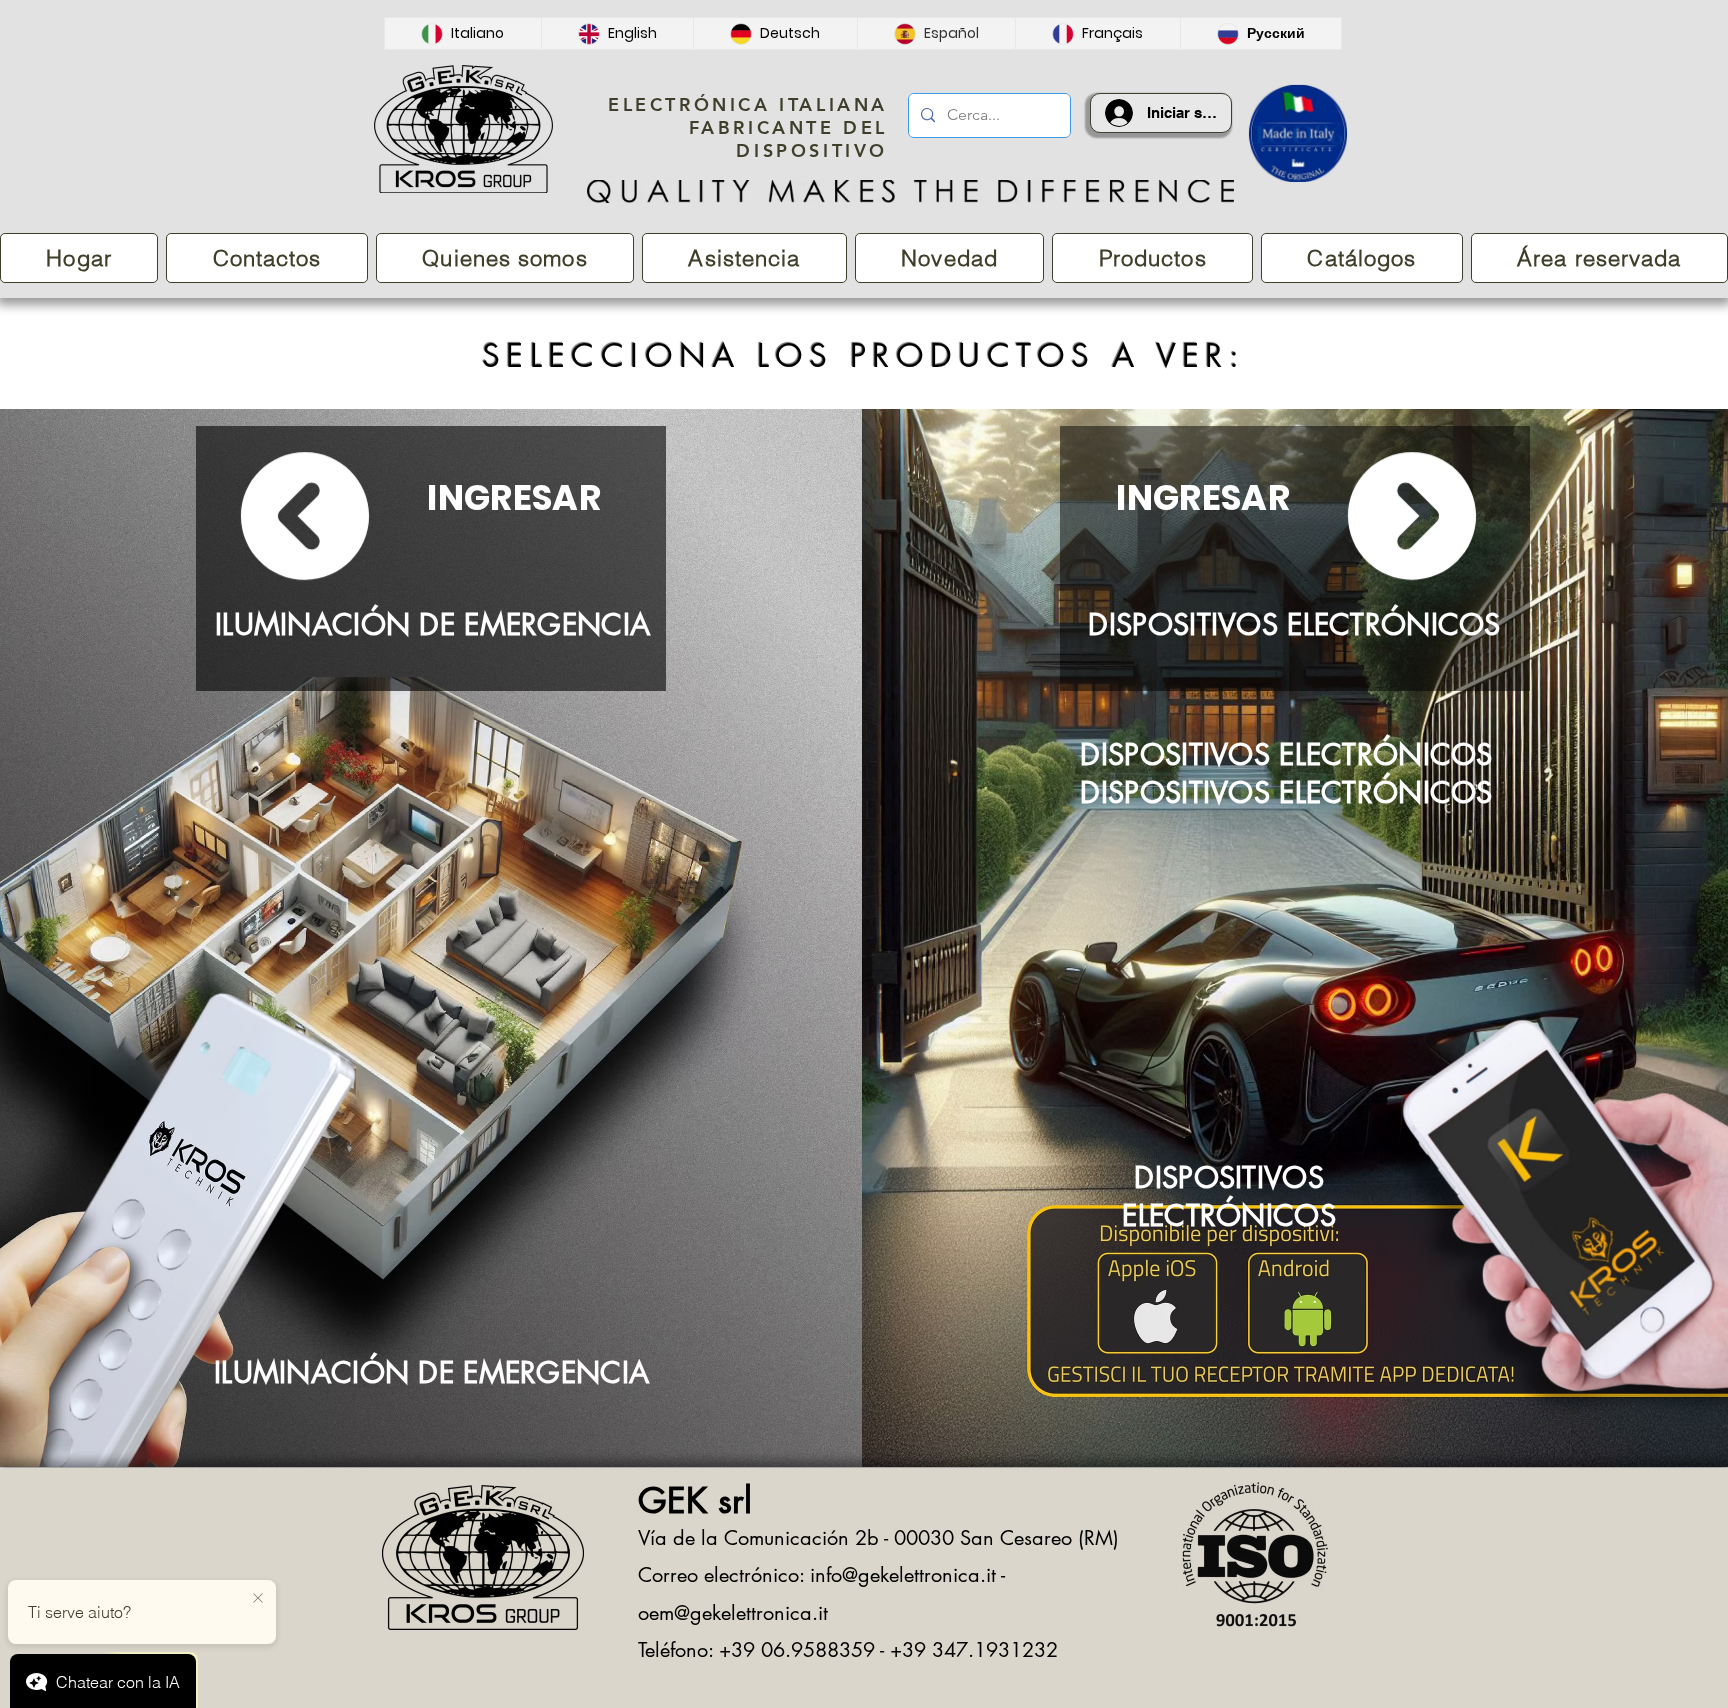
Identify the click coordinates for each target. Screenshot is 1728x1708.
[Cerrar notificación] (258, 1599)
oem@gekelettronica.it (733, 1613)
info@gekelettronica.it (903, 1575)
